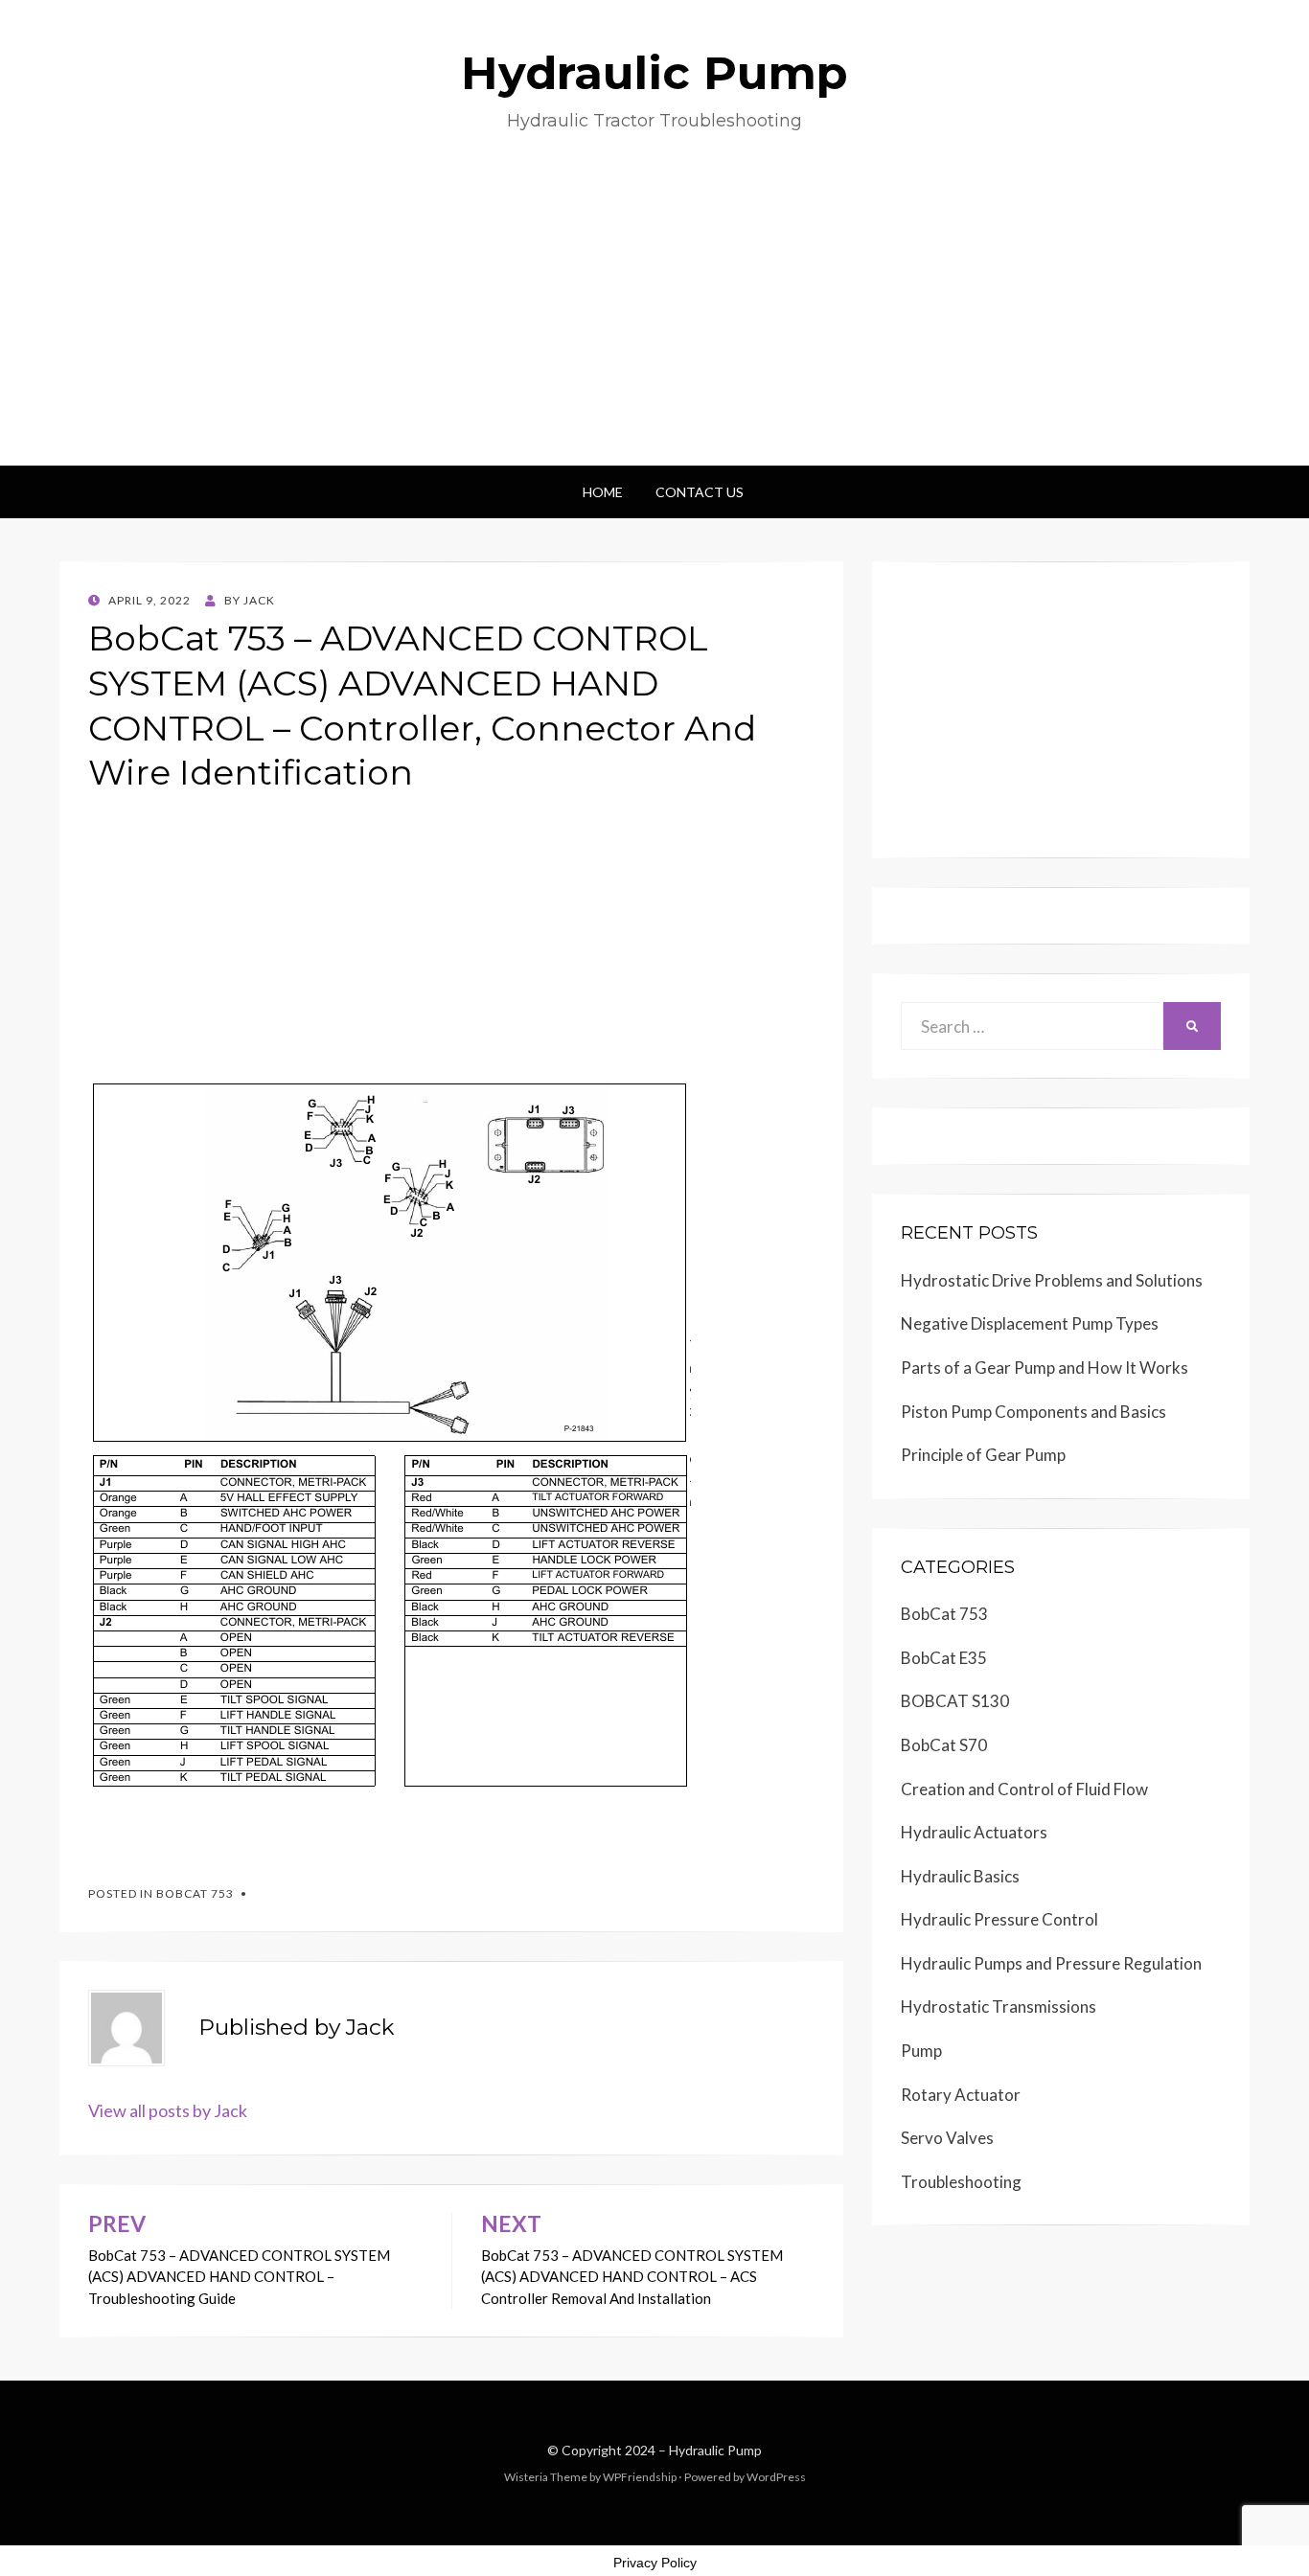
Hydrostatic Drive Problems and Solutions (1052, 1280)
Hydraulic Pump (654, 73)
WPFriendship (640, 2477)
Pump (921, 2051)
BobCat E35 (944, 1658)
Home (603, 492)
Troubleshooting (961, 2182)
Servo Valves (947, 2138)
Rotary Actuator (961, 2095)
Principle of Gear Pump (983, 1455)
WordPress (776, 2477)
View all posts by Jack (168, 2110)
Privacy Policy (655, 2563)
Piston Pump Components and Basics (1033, 1412)
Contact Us (700, 492)
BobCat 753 (195, 1893)
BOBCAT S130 (955, 1701)
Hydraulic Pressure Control (999, 1919)
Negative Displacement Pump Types (1030, 1323)
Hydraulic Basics (960, 1876)
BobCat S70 (944, 1745)
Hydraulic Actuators (974, 1832)
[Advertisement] (654, 322)
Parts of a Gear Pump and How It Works (1045, 1368)
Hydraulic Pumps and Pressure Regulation (1051, 1963)
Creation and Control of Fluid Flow (1024, 1789)
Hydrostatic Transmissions (999, 2006)
